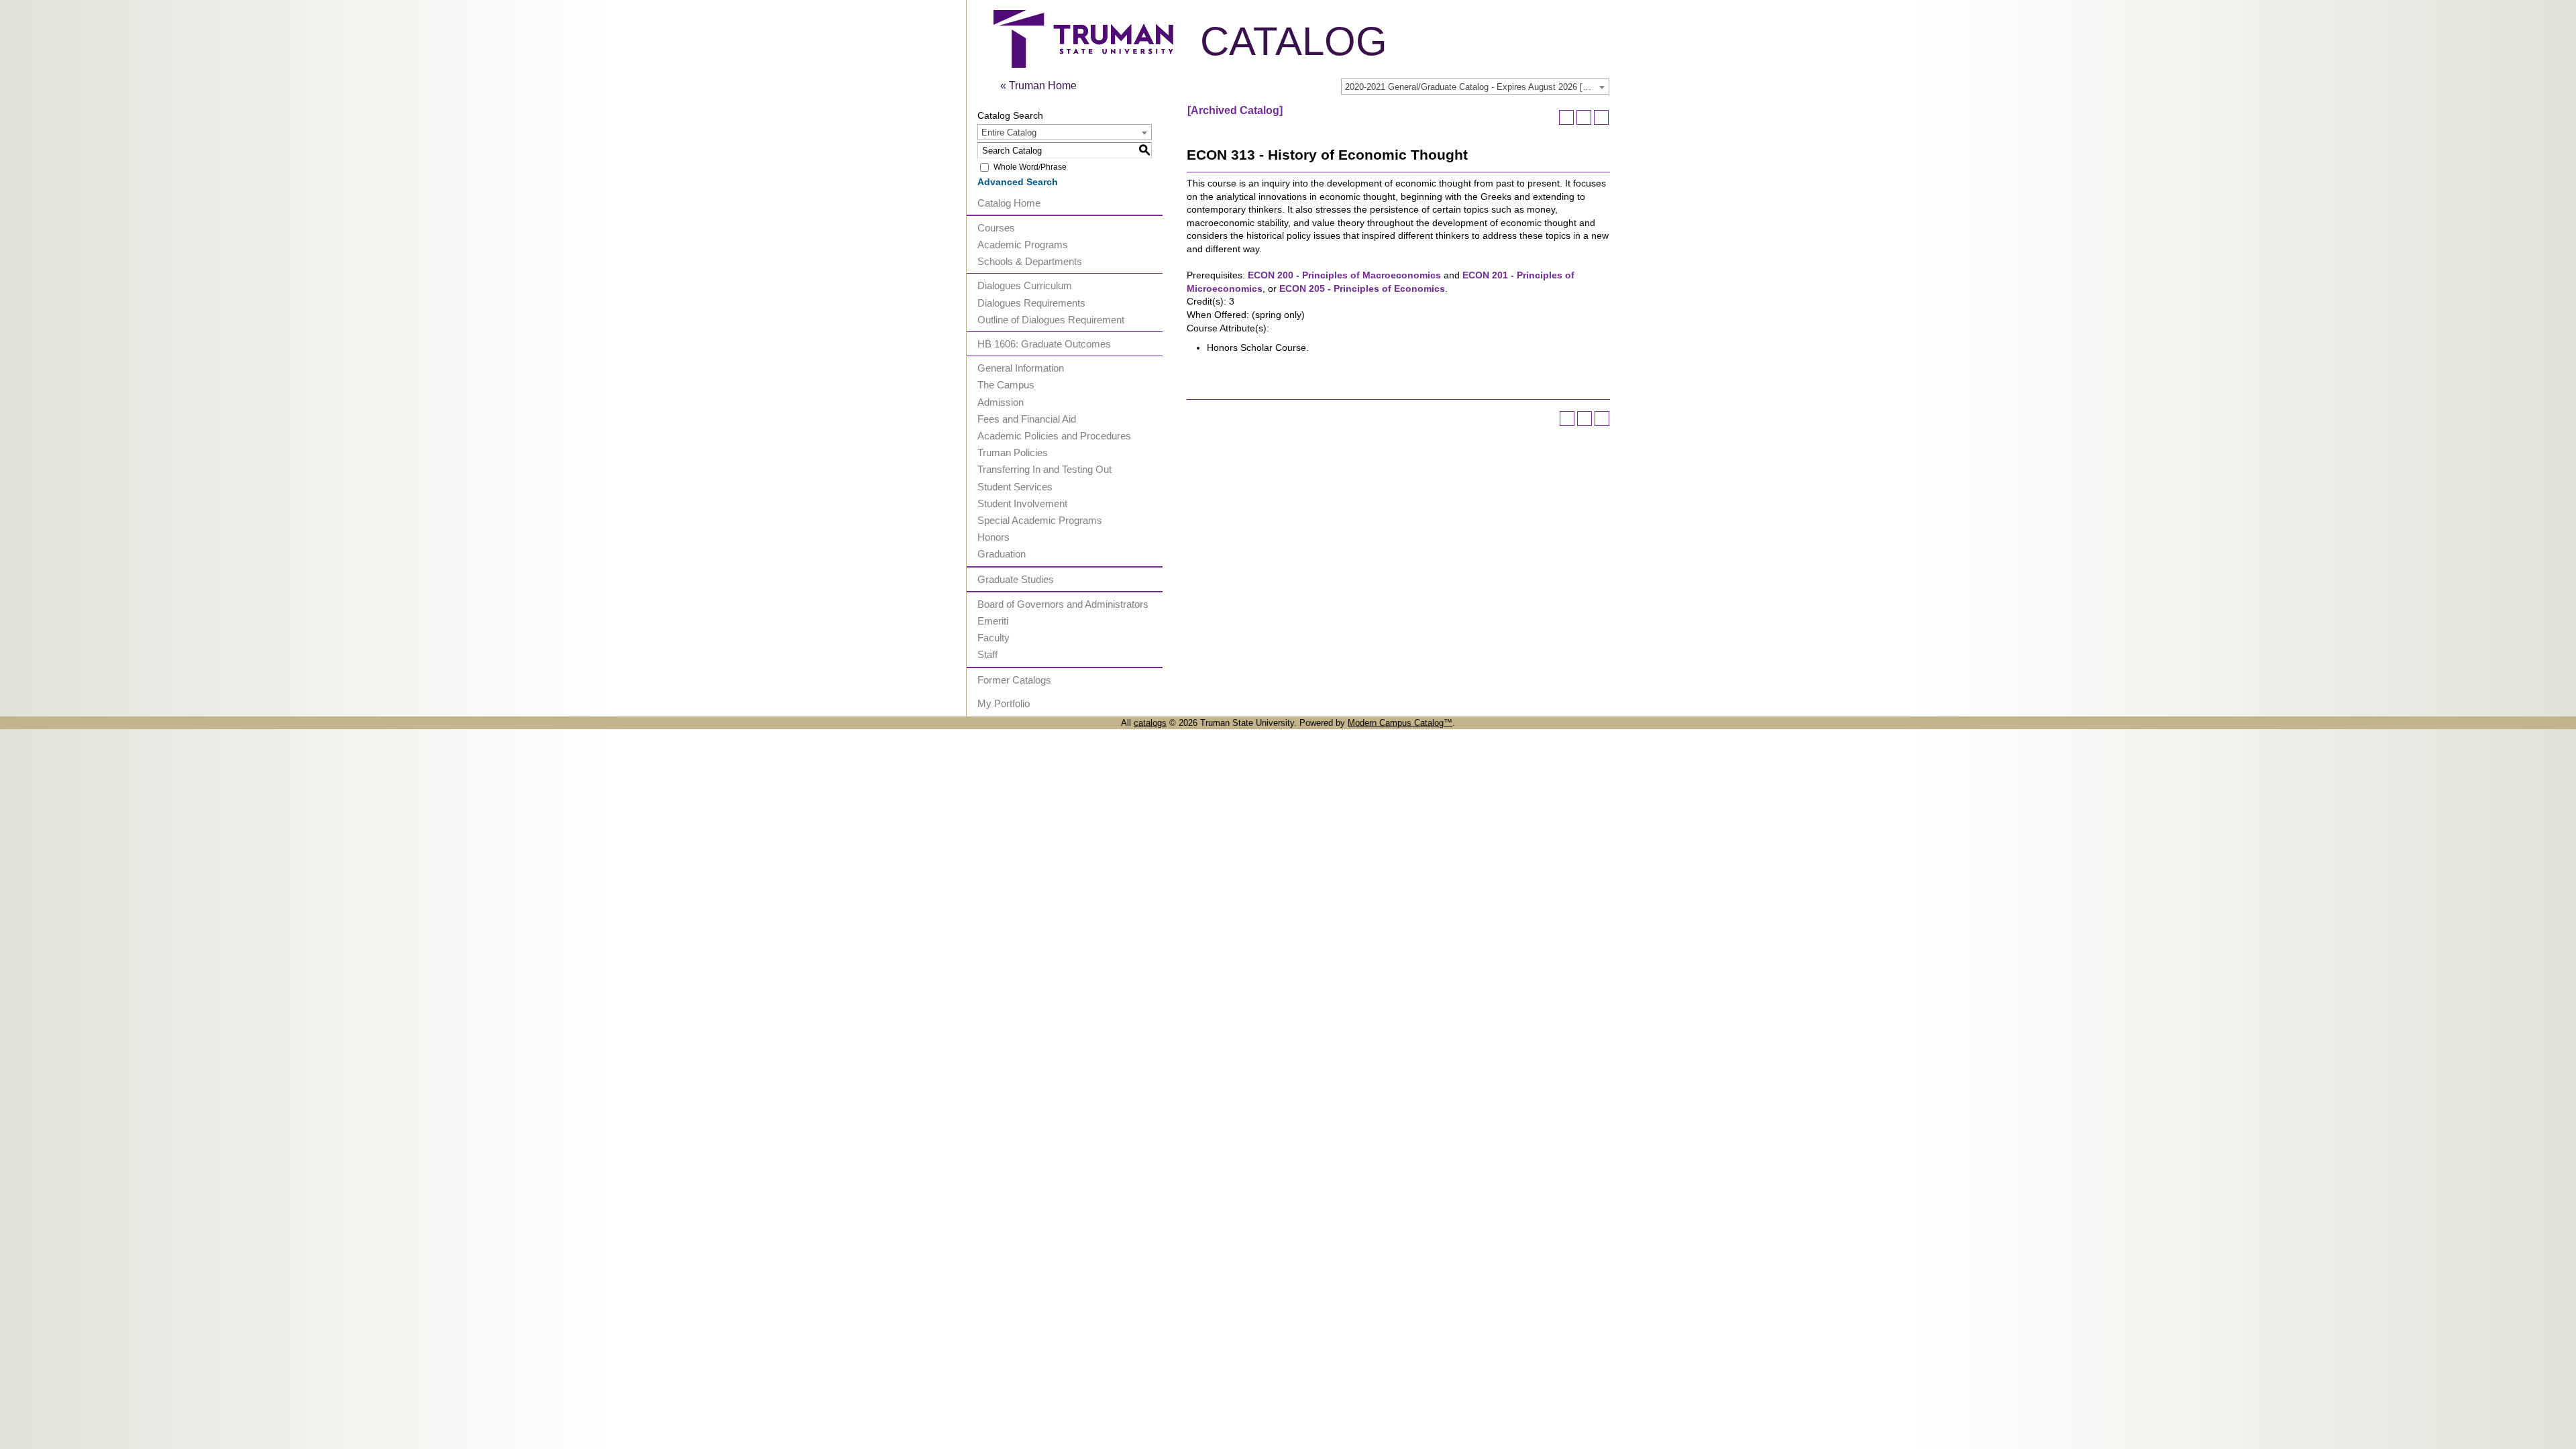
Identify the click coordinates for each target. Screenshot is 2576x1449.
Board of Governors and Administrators (1063, 604)
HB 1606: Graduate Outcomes (1044, 344)
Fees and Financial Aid (1027, 419)
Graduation (1002, 554)
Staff (987, 654)
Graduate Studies (1016, 579)
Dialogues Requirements (1031, 303)
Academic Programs (1023, 245)
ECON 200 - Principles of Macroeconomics (1344, 275)
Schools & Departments (1030, 261)
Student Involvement (1022, 503)
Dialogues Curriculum (1025, 285)
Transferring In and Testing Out (1044, 469)
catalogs (1150, 723)
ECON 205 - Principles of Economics (1362, 288)
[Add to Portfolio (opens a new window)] (1566, 117)
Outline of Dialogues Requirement (1051, 320)
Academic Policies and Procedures (1054, 436)
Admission (1001, 402)
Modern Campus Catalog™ (1400, 723)
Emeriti (993, 621)
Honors (994, 537)
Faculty (994, 638)
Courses (996, 228)
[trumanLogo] (1083, 64)
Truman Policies (1013, 452)
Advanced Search (1018, 182)
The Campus (1006, 385)
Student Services (1015, 487)
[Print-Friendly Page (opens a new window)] (1584, 117)
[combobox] (1475, 87)
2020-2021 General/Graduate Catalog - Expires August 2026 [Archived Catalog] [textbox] (1477, 87)
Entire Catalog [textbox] (1009, 132)
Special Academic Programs (1040, 520)
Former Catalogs (1014, 680)
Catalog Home (1009, 203)
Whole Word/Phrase (1030, 167)
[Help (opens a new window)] (1601, 117)
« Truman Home (1038, 86)
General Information (1021, 368)
